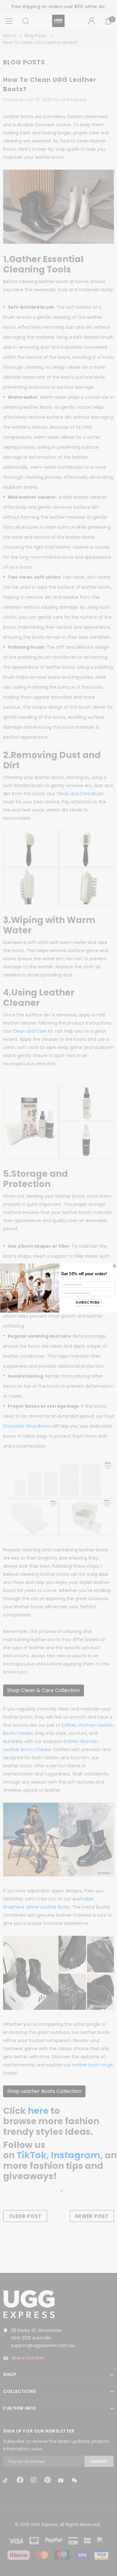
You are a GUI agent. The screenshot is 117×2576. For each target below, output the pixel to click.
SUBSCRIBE (88, 1303)
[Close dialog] (114, 1266)
